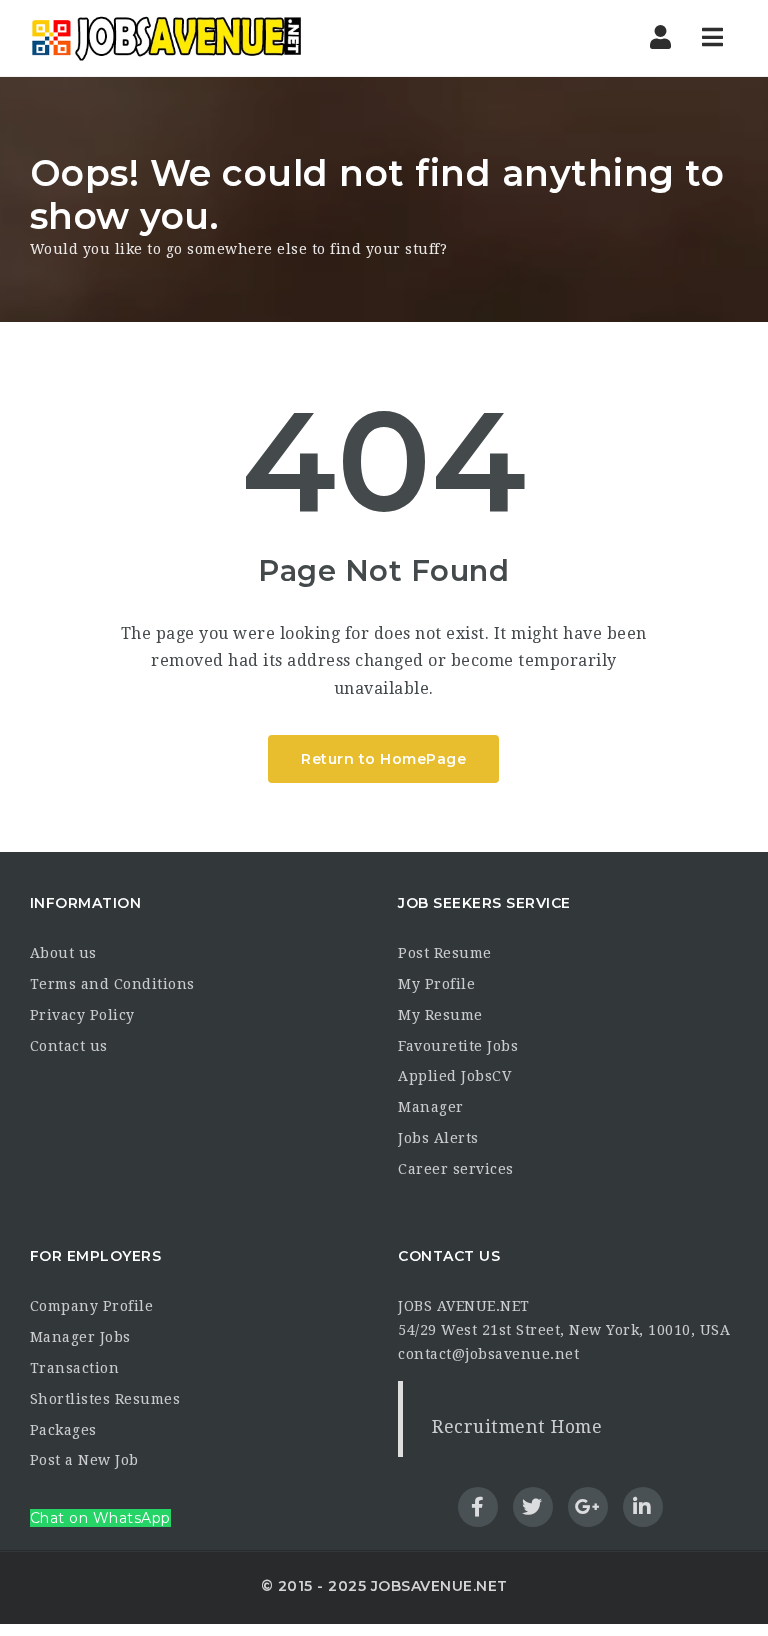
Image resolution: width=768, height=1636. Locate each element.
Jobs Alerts (438, 1138)
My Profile (436, 984)
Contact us (69, 1046)
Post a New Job (84, 1460)
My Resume (440, 1015)
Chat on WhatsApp (100, 1518)
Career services (456, 1169)
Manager (431, 1107)
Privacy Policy (82, 1015)
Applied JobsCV (454, 1076)
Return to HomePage (383, 759)
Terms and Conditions (112, 984)
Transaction (75, 1368)
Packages (63, 1430)
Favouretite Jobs (458, 1046)
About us (63, 953)
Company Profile (92, 1306)
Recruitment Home (517, 1427)
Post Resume (445, 953)
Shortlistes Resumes (105, 1399)
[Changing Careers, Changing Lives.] (166, 38)
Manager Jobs (80, 1337)
